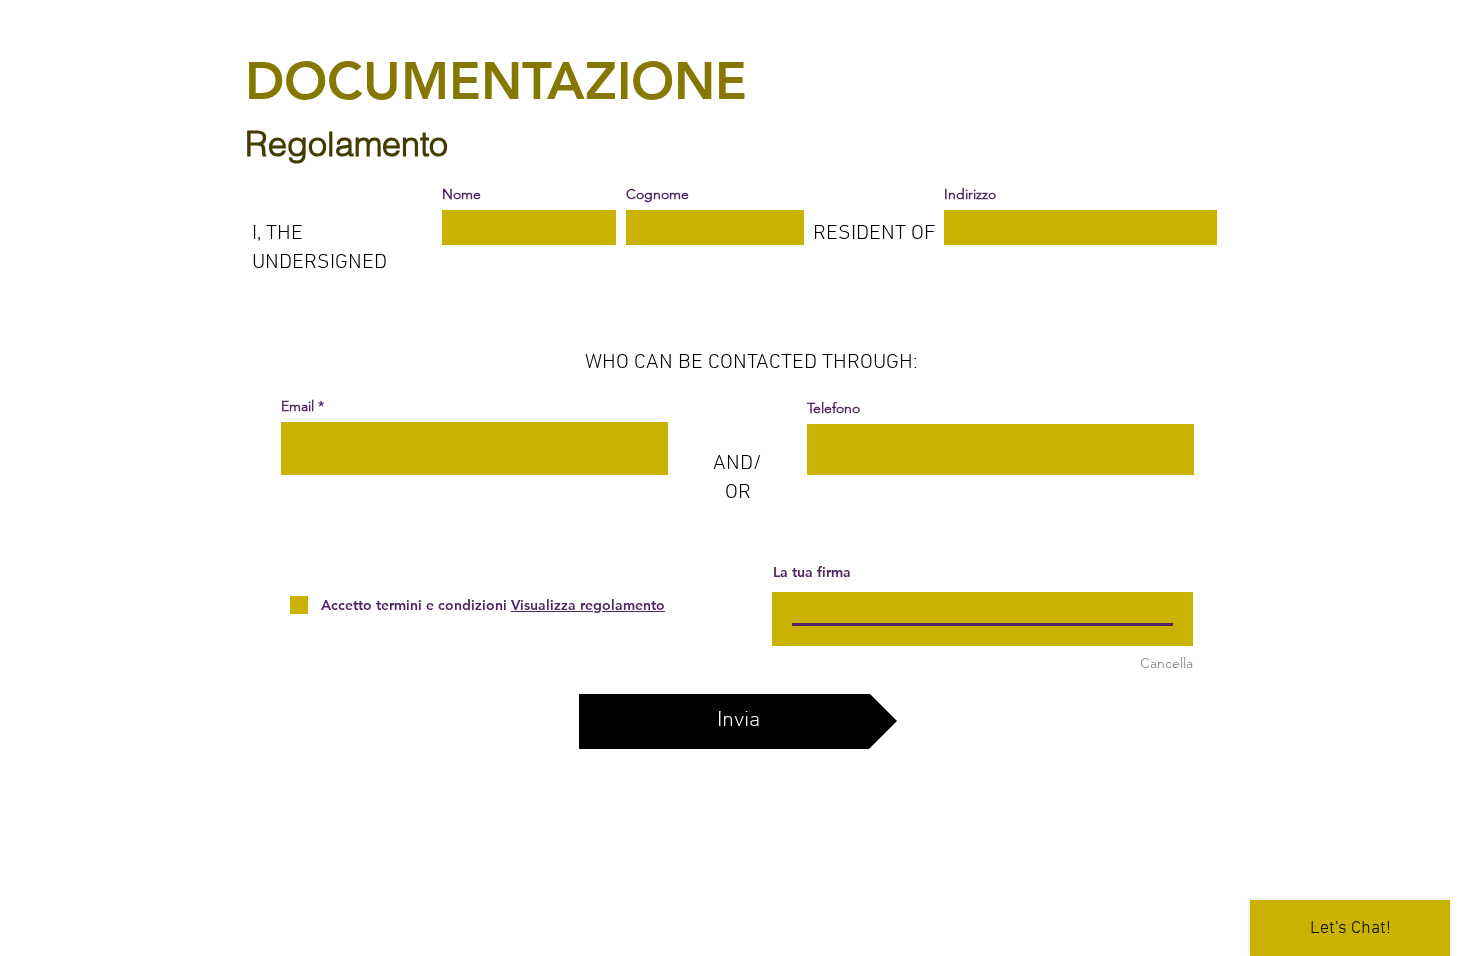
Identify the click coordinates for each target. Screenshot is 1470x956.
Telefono (833, 408)
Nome (461, 194)
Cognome (657, 194)
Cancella (1166, 663)
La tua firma (812, 572)
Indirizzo (970, 194)
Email (297, 406)
